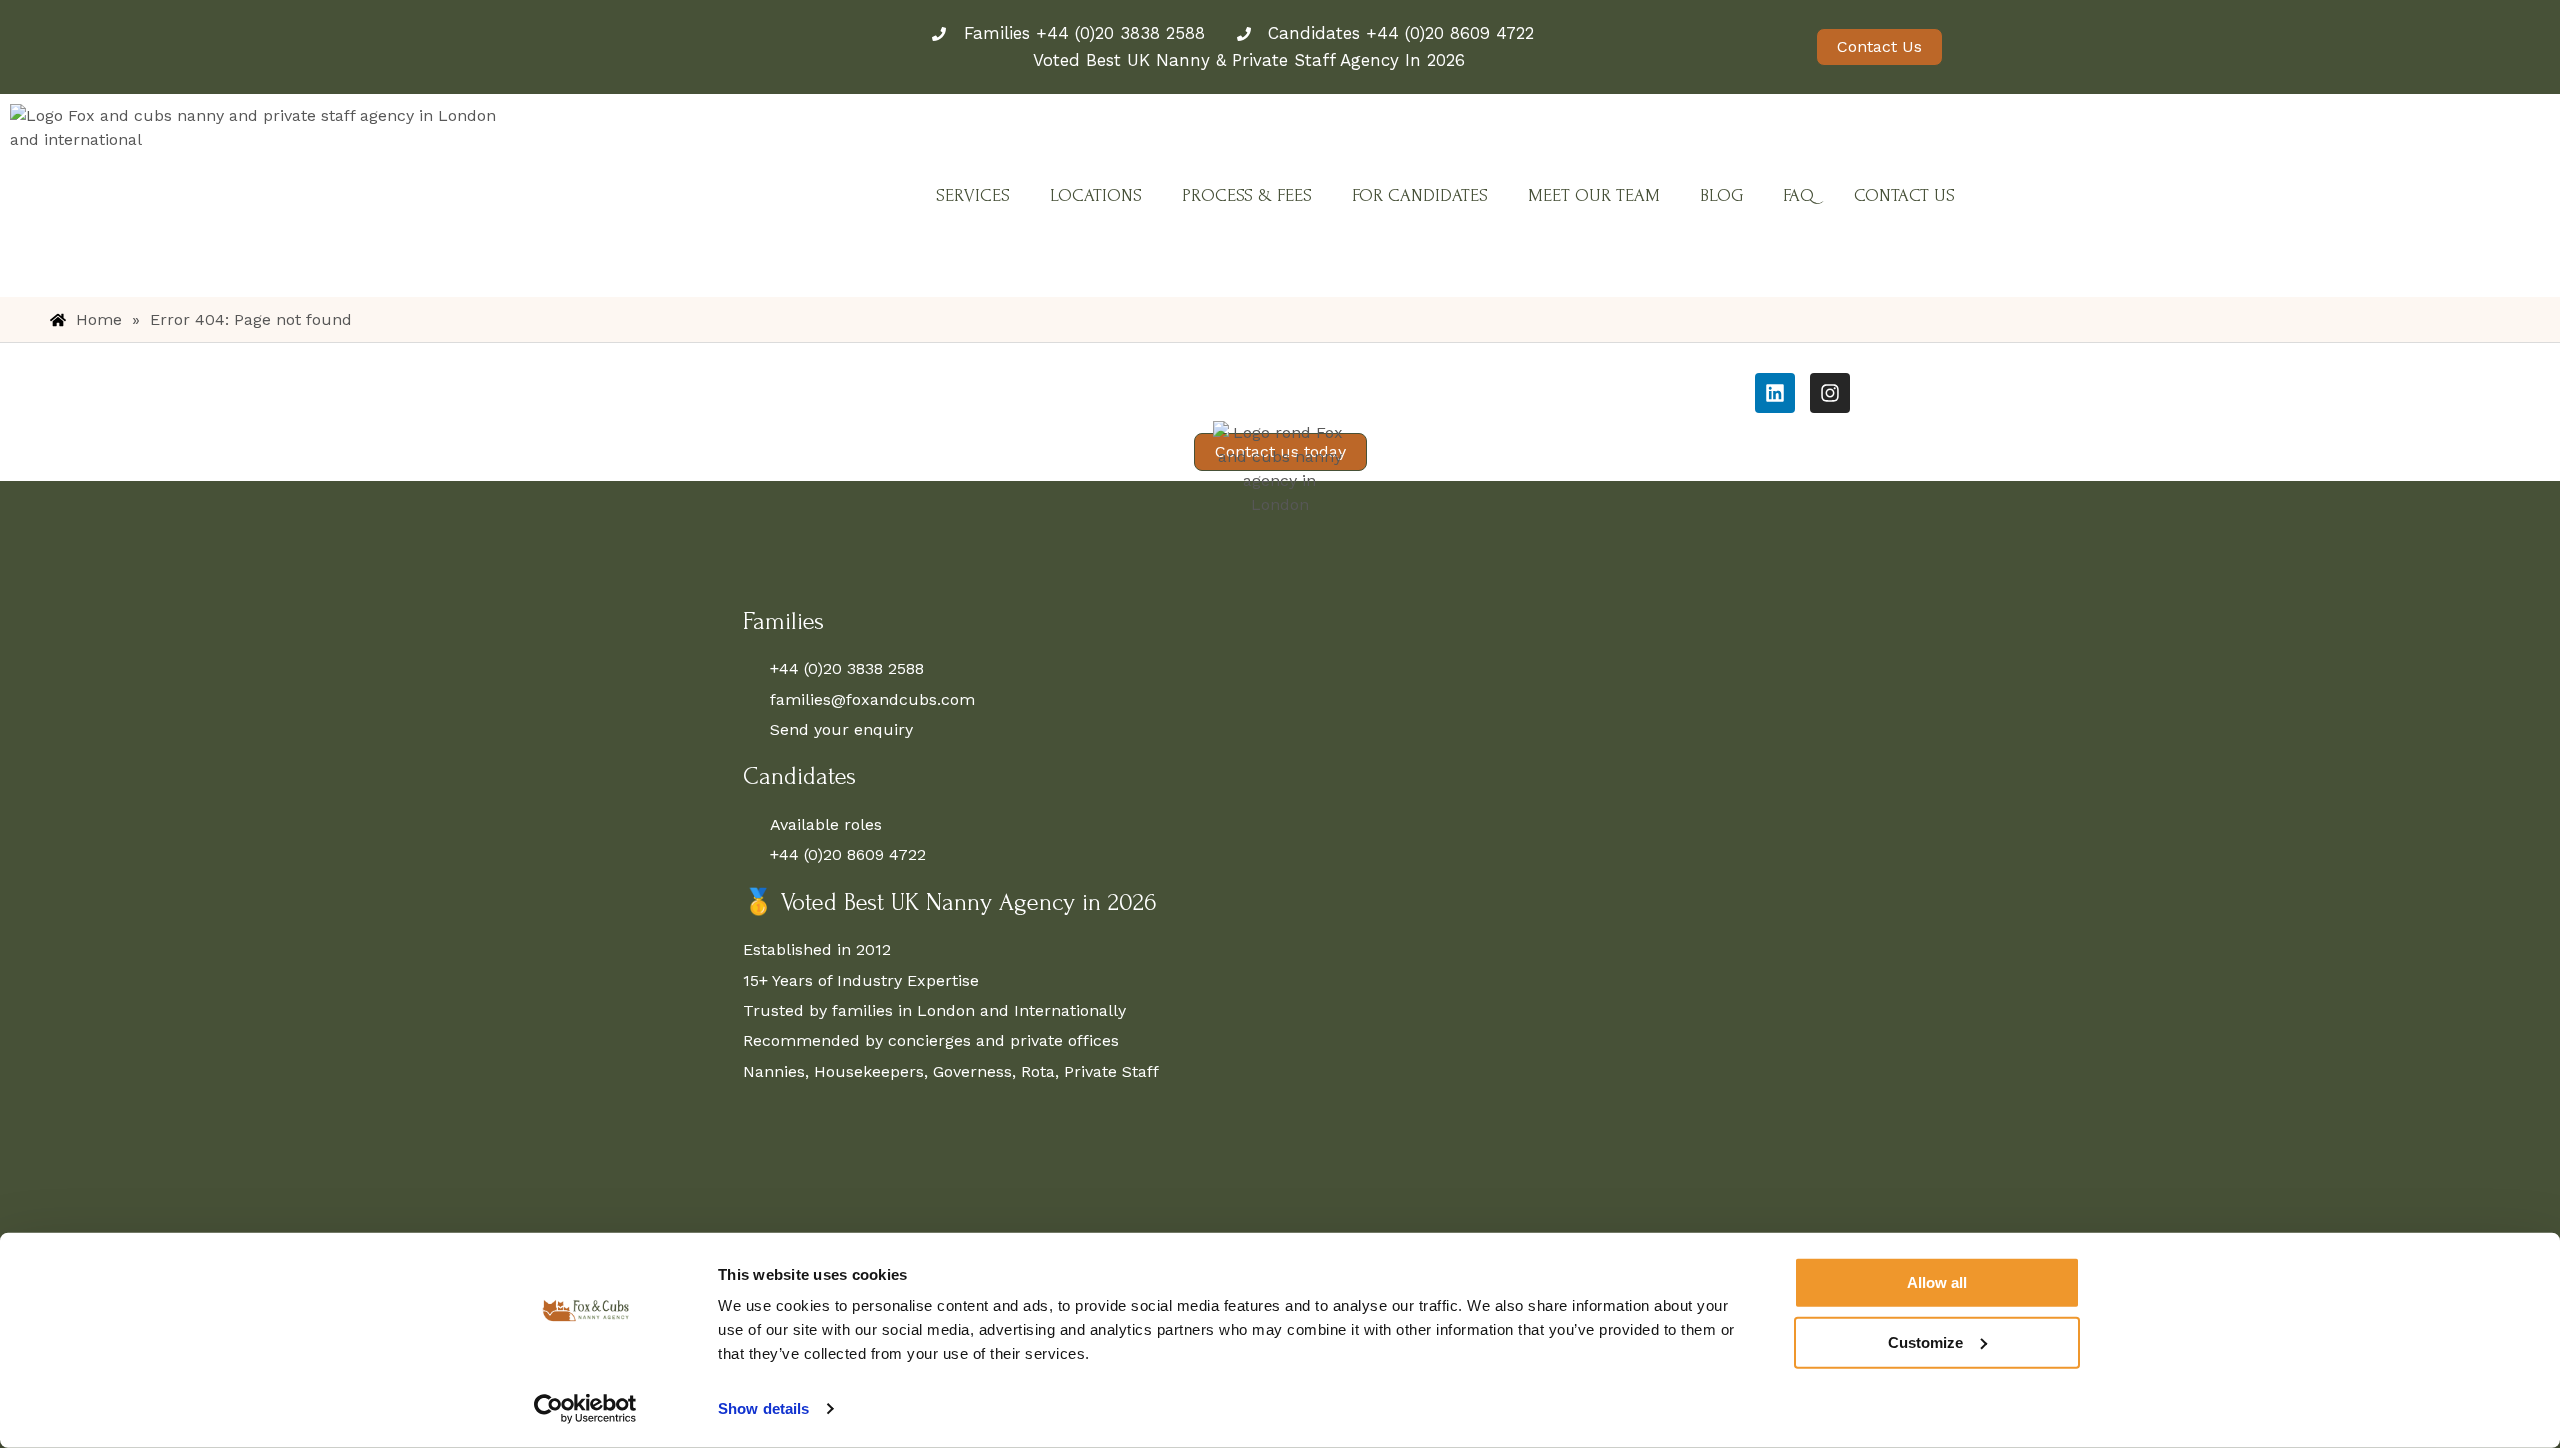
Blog (1721, 195)
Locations (1096, 195)
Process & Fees (1247, 195)
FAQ (1798, 195)
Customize (1925, 1341)
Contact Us (1904, 195)
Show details (763, 1408)
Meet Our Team (1594, 195)
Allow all (1937, 1282)
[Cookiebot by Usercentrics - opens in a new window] (585, 1409)
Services (973, 195)
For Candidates (1420, 195)
